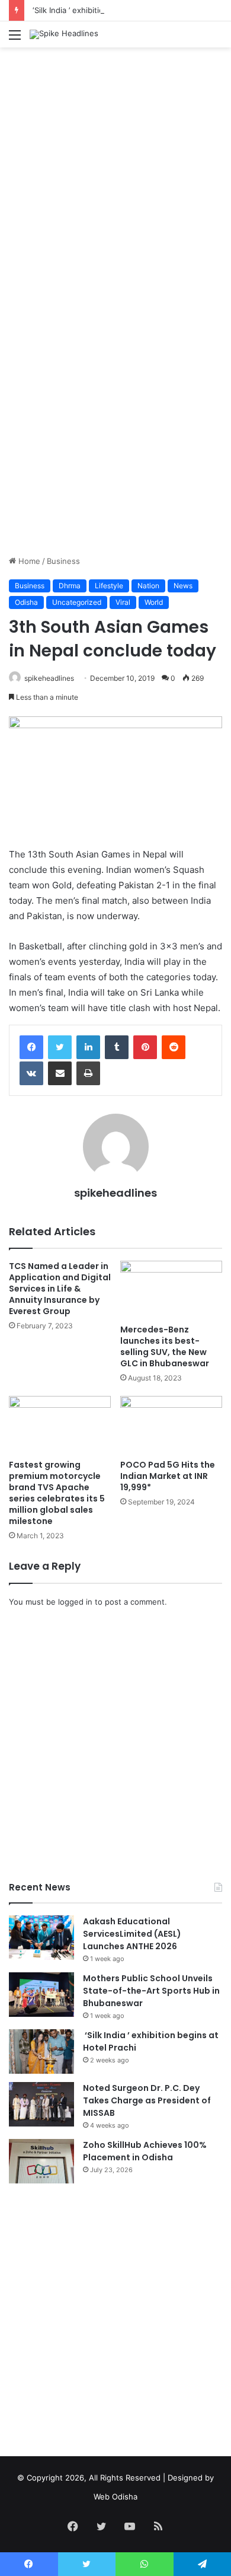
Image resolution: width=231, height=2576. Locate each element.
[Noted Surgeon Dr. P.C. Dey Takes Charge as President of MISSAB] (41, 2104)
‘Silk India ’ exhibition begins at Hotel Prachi (111, 10)
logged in (75, 1602)
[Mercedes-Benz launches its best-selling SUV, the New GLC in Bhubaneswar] (171, 1289)
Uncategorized (77, 602)
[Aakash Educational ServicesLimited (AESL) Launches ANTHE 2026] (41, 1938)
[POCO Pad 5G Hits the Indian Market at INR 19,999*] (171, 1425)
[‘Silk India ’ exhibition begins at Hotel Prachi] (41, 2051)
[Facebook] (31, 1047)
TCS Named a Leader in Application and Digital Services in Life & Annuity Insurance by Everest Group (60, 1289)
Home (28, 561)
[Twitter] (60, 1047)
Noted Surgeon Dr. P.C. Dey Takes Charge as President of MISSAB (147, 2100)
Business (63, 561)
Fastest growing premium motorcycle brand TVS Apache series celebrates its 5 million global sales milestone (57, 1493)
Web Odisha (115, 2497)
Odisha (26, 602)
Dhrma (70, 586)
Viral (123, 602)
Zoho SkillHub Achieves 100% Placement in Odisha (145, 2151)
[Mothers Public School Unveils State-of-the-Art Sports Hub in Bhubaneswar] (41, 1995)
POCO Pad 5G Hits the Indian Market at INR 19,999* (168, 1476)
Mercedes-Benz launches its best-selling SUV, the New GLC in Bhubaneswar (165, 1346)
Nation (148, 586)
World (154, 602)
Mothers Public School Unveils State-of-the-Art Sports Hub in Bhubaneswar (151, 1991)
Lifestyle (109, 586)
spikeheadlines (49, 678)
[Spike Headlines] (64, 34)
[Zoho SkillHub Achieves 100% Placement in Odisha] (41, 2161)
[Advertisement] (115, 175)
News (183, 586)
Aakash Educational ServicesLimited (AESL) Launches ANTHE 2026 (132, 1934)
